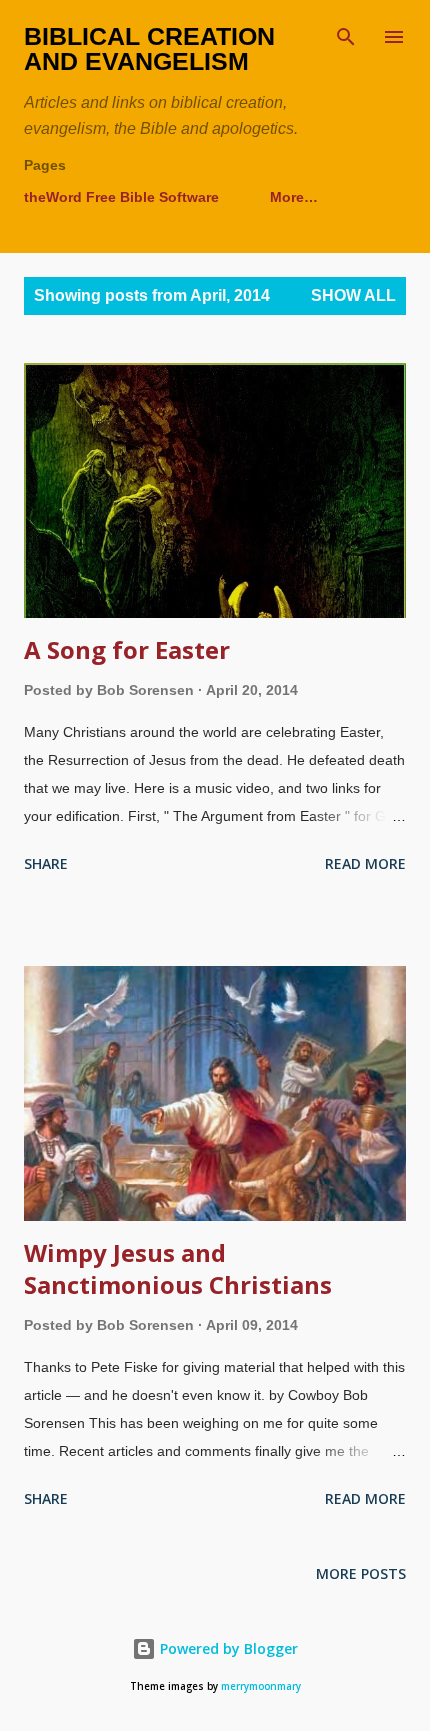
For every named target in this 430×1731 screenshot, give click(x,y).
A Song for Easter (127, 649)
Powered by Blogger (227, 1648)
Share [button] (46, 863)
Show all (353, 295)
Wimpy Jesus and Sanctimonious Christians (178, 1268)
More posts (361, 1573)
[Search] (346, 36)
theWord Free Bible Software (121, 197)
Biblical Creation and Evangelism (149, 48)
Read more (365, 863)
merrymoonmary (261, 1686)
